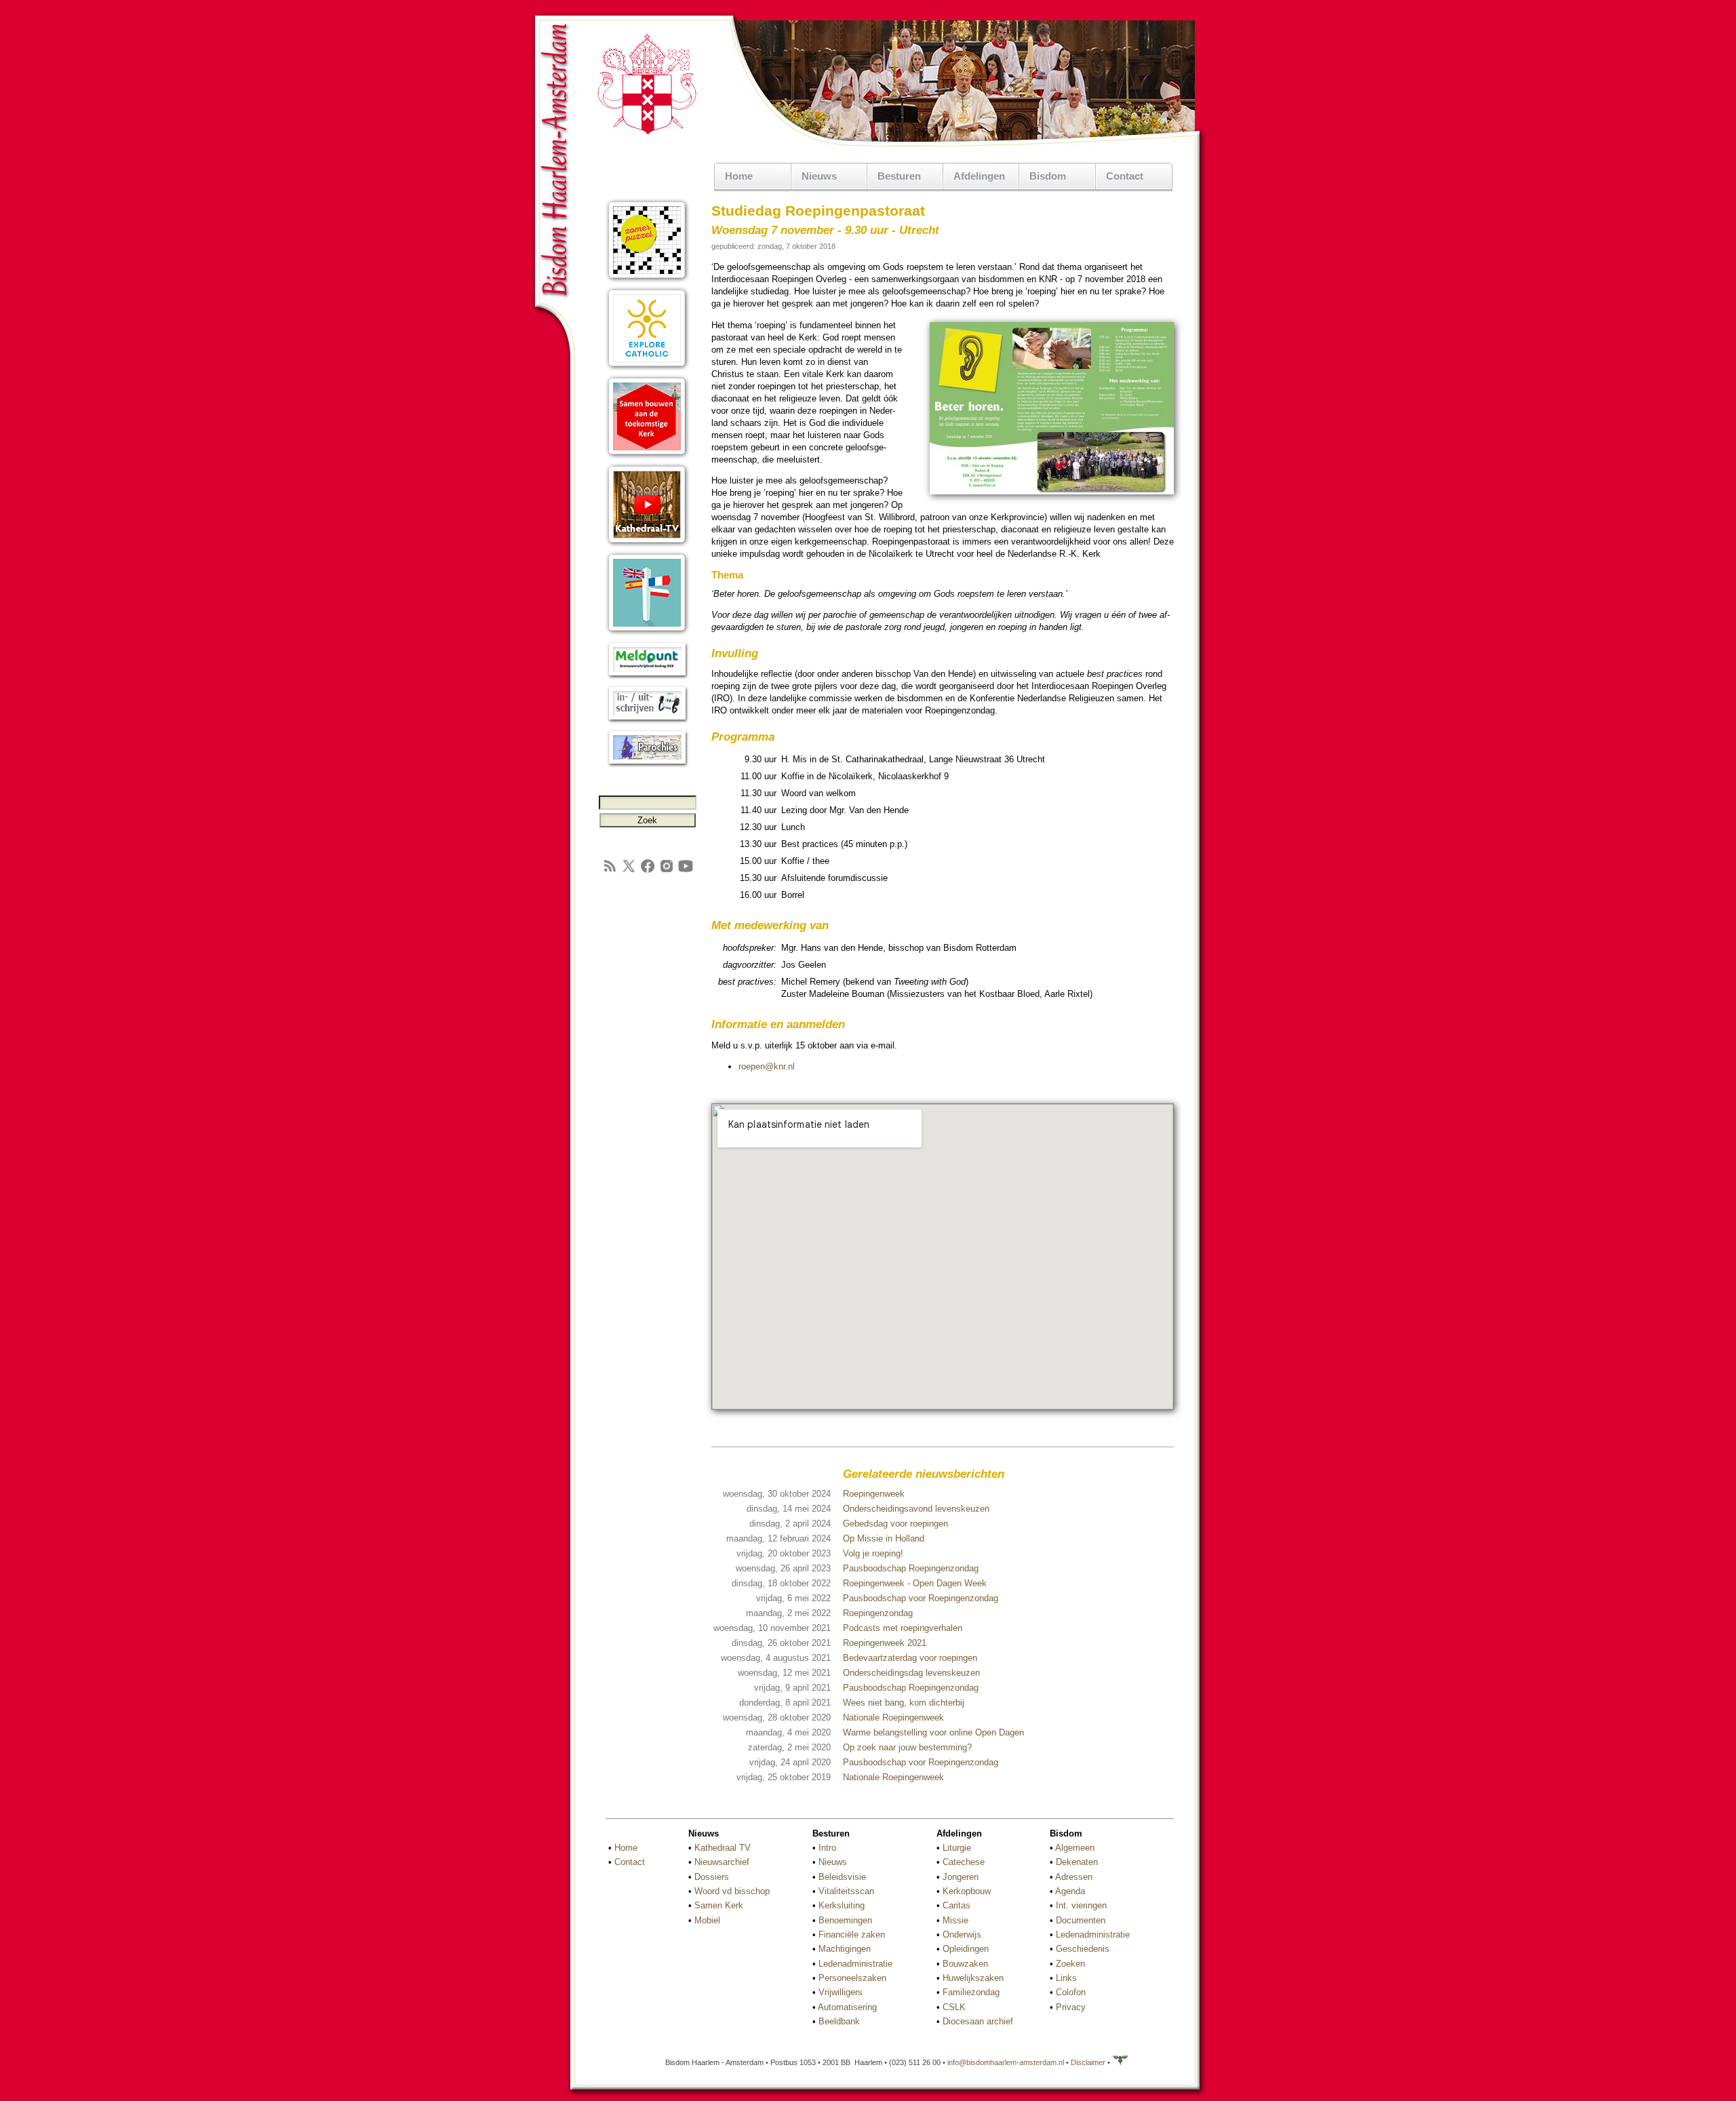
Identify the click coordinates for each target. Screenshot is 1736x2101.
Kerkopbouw (967, 1891)
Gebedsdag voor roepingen (895, 1524)
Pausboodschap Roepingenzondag (911, 1568)
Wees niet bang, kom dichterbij (904, 1703)
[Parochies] (647, 765)
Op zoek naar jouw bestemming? (907, 1747)
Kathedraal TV (723, 1848)
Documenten (1081, 1920)
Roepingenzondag (878, 1613)
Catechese (964, 1862)
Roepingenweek (874, 1494)
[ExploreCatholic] (647, 368)
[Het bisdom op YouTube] (686, 871)
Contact (1125, 176)
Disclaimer (1088, 2062)
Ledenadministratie (855, 1964)
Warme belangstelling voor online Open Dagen (933, 1732)
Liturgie (957, 1848)
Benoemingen (845, 1920)
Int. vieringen (1081, 1905)
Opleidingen (966, 1949)
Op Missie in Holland (884, 1538)
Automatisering (847, 2007)
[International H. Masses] (647, 632)
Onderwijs (962, 1935)
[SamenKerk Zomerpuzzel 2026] (647, 280)
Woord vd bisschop (732, 1891)
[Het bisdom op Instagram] (667, 871)
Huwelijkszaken (973, 1978)
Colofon (1071, 1992)
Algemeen (1075, 1848)
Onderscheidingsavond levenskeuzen (916, 1509)
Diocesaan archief (978, 2021)
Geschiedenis (1083, 1949)
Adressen (1074, 1877)
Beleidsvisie (842, 1877)
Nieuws (833, 1862)
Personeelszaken (852, 1978)
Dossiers (712, 1877)
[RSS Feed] (610, 871)
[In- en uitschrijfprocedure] (647, 721)
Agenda (1070, 1891)
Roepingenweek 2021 (885, 1643)
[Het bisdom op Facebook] (648, 871)
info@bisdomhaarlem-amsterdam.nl (1006, 2062)
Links (1066, 1978)
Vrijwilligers (841, 1992)
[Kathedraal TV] (647, 544)
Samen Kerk (719, 1905)
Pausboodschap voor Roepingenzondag (921, 1598)
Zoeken (1070, 1964)
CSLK (954, 2007)
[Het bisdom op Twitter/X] (629, 871)
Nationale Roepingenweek (893, 1717)
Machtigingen (845, 1949)
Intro (827, 1848)
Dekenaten (1077, 1862)
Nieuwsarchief (722, 1862)
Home (739, 176)
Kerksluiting (842, 1905)
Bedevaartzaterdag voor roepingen (910, 1658)
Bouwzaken (965, 1964)
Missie (955, 1920)
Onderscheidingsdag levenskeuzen (911, 1673)
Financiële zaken (852, 1935)
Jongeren (961, 1877)
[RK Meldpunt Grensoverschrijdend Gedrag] (647, 676)
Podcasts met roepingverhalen (903, 1628)
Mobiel (707, 1920)
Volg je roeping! (873, 1553)
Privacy (1071, 2007)
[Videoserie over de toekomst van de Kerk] (647, 456)
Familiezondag (971, 1992)
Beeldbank (839, 2021)
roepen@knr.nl (767, 1066)
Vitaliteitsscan (846, 1891)
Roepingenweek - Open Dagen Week (915, 1583)
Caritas (956, 1905)
